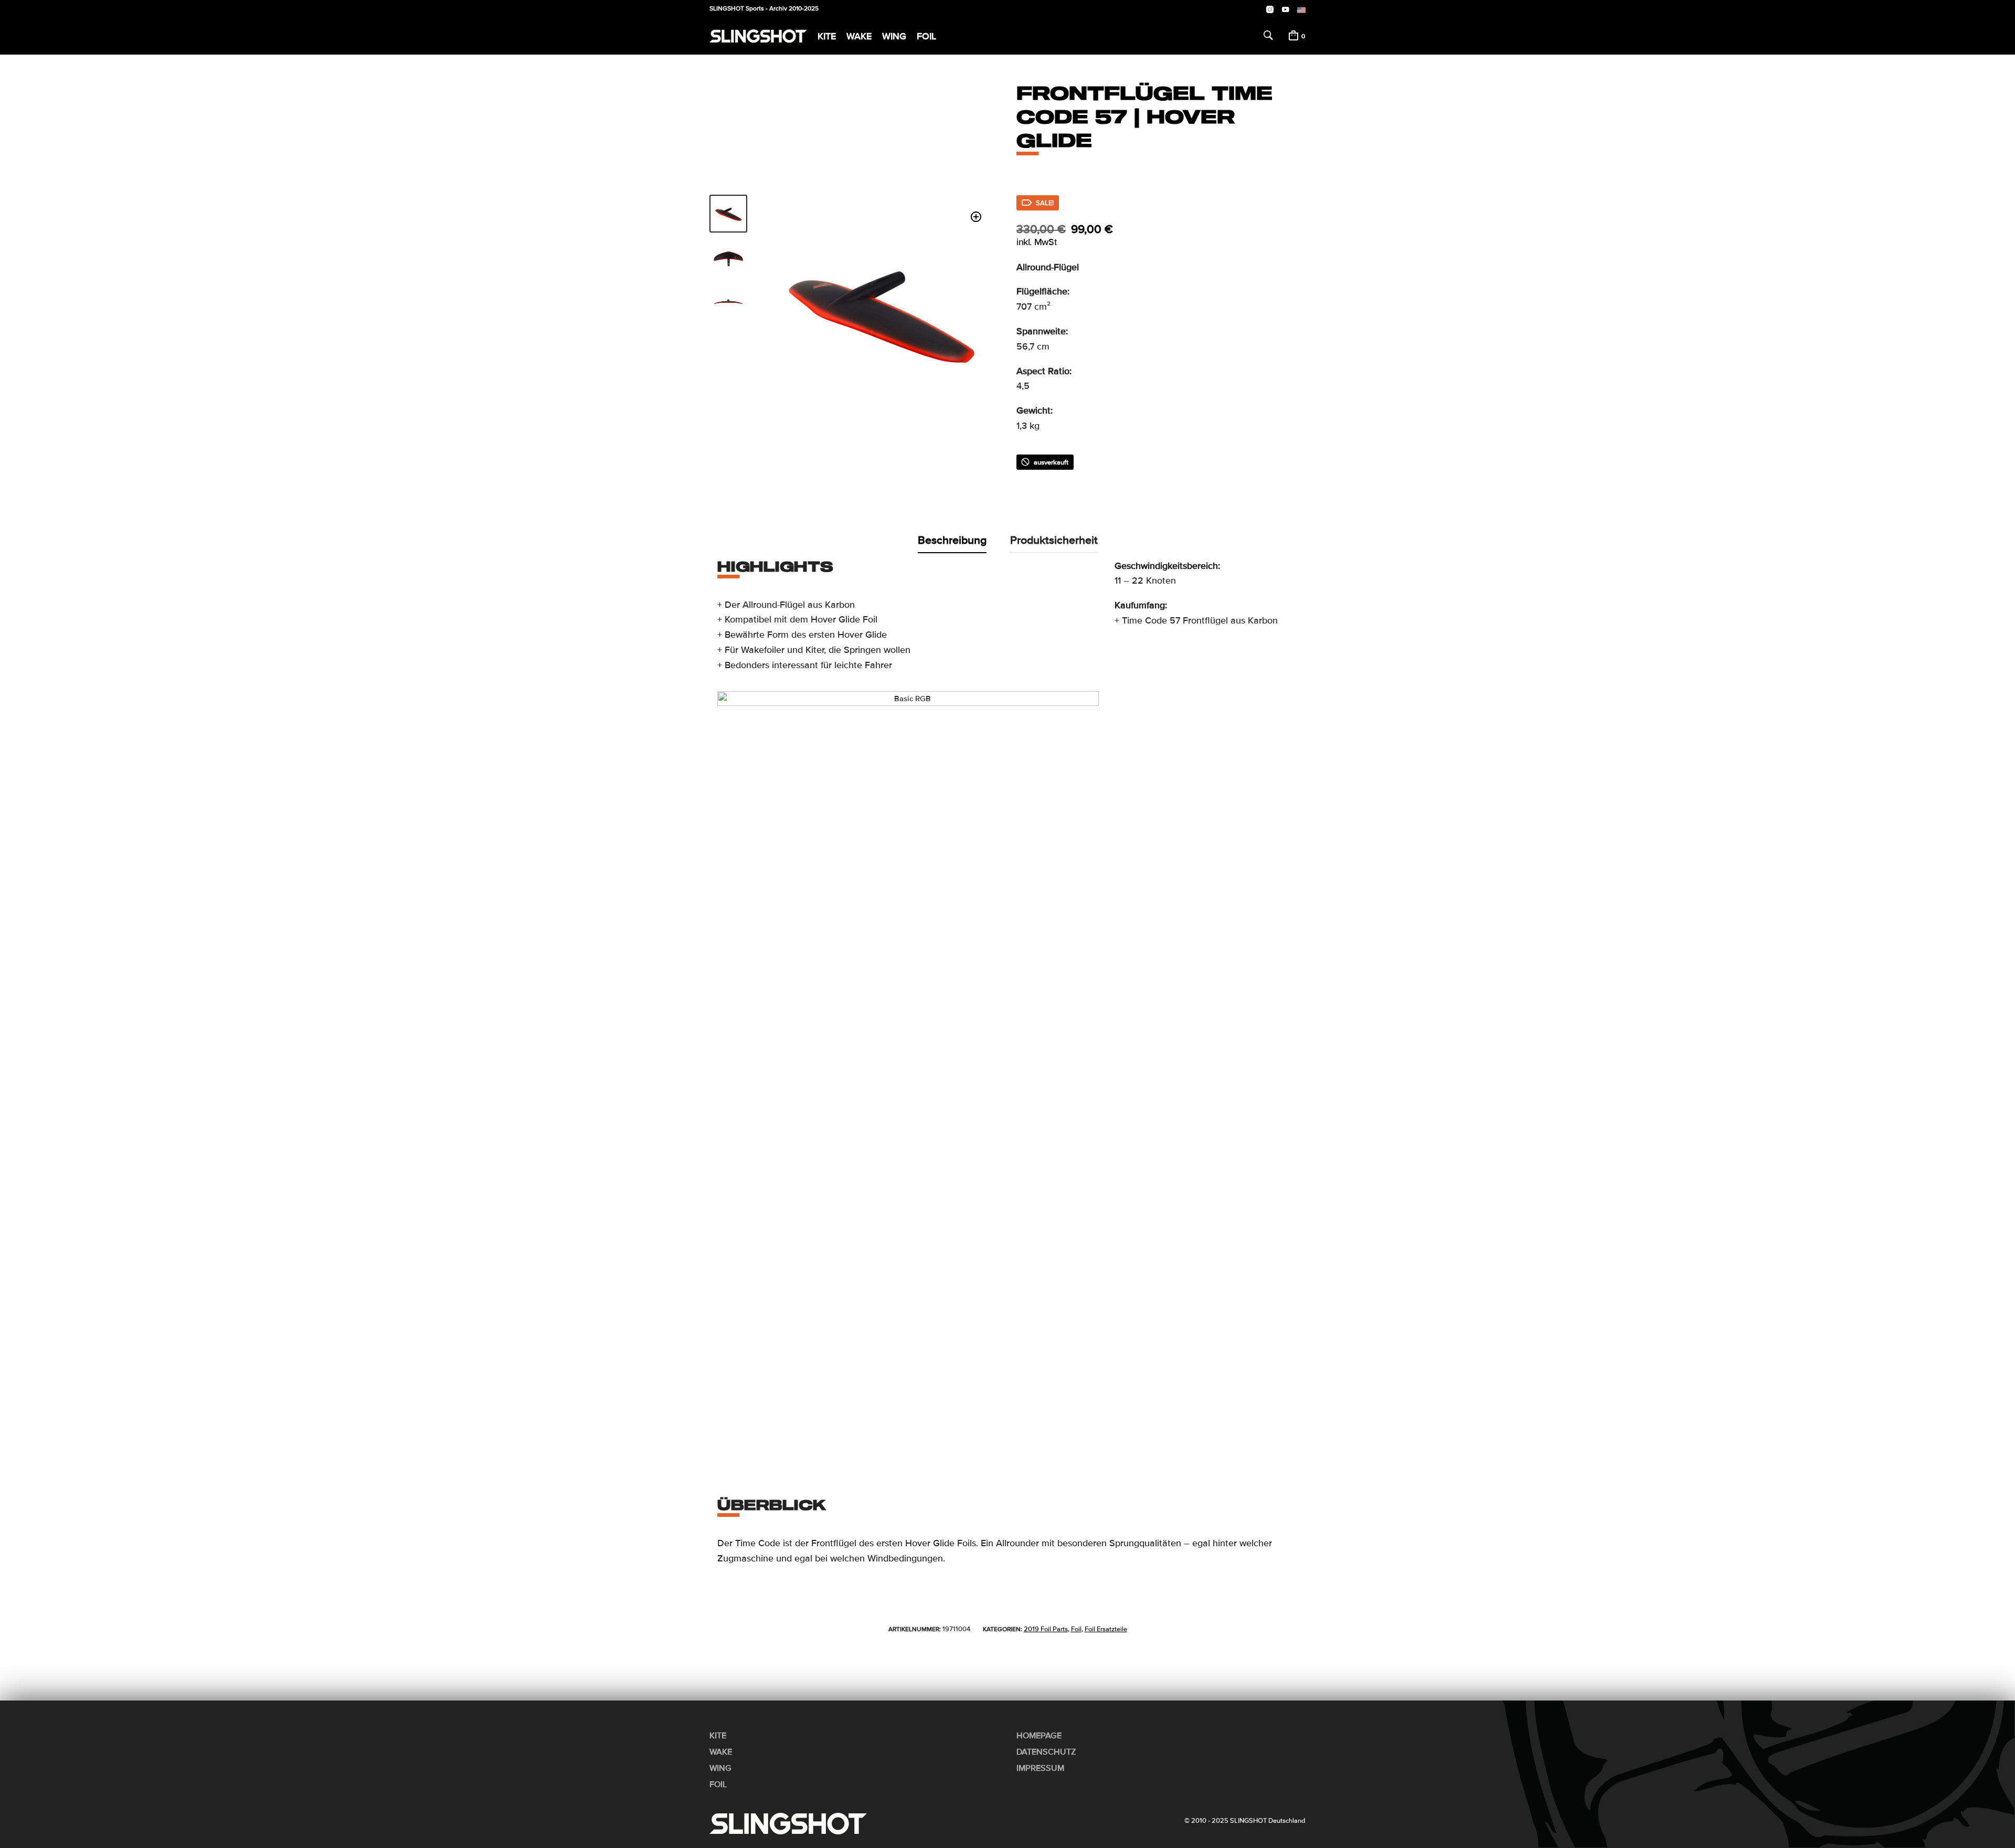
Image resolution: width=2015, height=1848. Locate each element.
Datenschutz (1046, 1752)
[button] (976, 217)
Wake (859, 36)
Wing (894, 36)
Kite (827, 36)
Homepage (1039, 1736)
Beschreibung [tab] (952, 540)
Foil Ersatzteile (1106, 1629)
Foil (926, 36)
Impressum (1040, 1768)
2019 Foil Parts (1046, 1629)
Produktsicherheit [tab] (1054, 540)
